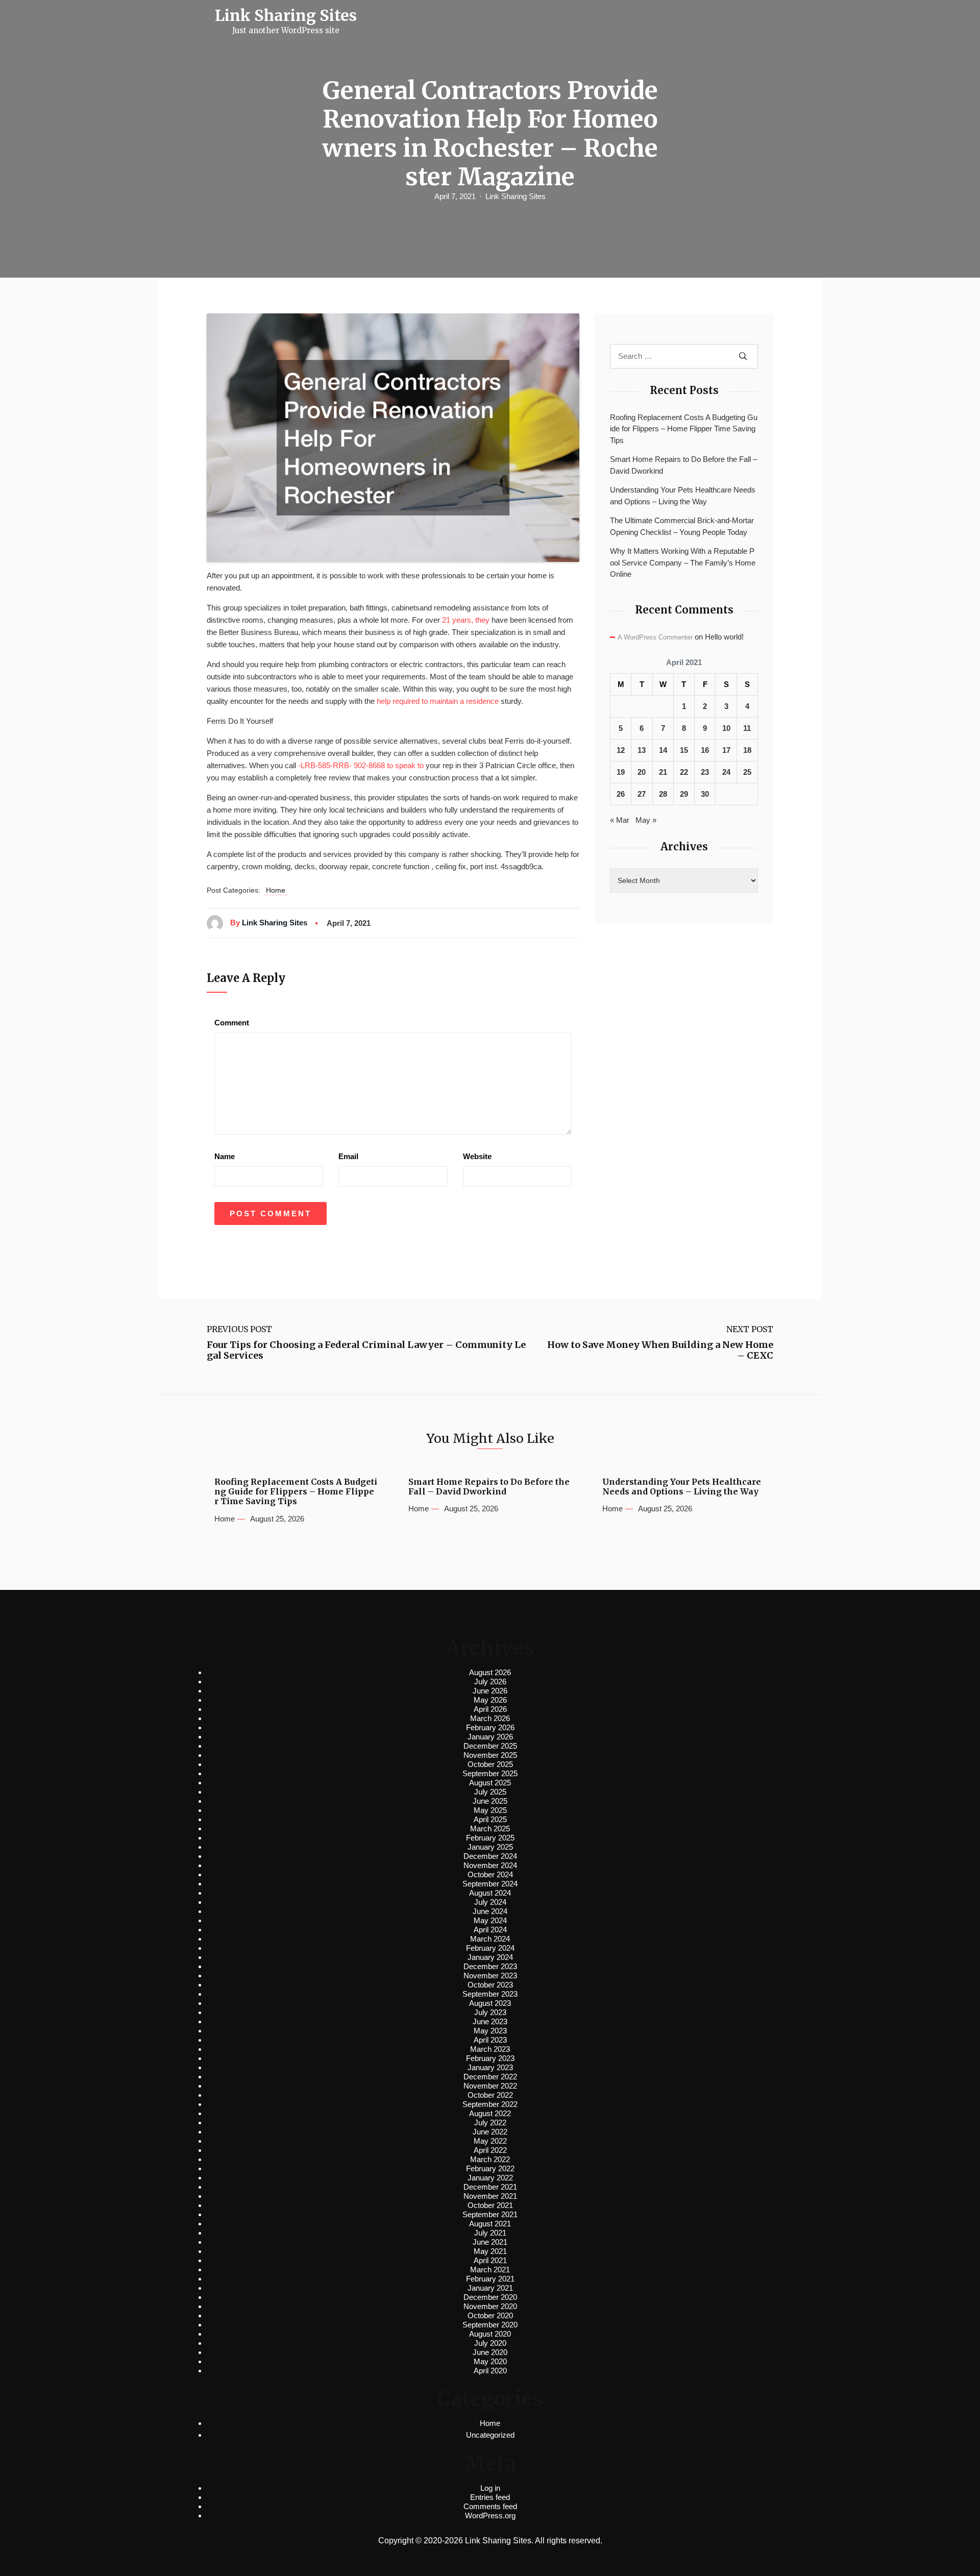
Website (477, 1156)
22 (684, 772)
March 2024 (490, 1939)
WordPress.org (490, 2516)
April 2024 (490, 1930)
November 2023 (490, 1976)
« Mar (620, 820)
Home (276, 890)
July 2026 (490, 1682)
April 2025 (490, 1819)
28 (663, 794)
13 (642, 750)
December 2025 (490, 1746)
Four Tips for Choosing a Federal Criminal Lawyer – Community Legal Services (366, 1350)
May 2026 (490, 1700)
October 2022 (490, 2095)
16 (705, 750)
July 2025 (490, 1792)
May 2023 (490, 2031)
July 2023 (490, 2012)
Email (348, 1156)
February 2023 (490, 2058)
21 (663, 772)
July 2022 (490, 2123)
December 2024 (490, 1856)
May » (646, 820)
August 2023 (490, 2003)
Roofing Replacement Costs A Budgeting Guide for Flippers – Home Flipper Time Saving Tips (684, 429)
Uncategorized (490, 2435)
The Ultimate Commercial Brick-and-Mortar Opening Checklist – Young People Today (682, 526)
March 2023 (490, 2049)
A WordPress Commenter (655, 637)
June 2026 (490, 1691)
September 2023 (490, 1994)
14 (663, 750)
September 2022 (490, 2104)
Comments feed (490, 2506)
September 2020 (490, 2325)
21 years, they (466, 620)
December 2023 (490, 1966)
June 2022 (490, 2132)
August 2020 (490, 2334)
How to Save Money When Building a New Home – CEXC (660, 1350)
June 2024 (490, 1911)
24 (726, 772)
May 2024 (490, 1920)
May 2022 (490, 2141)
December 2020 (490, 2297)
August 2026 (490, 1672)
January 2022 (490, 2178)
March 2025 (490, 1829)
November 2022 (490, 2086)
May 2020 (490, 2361)
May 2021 (490, 2251)
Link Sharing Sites (516, 196)
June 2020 (490, 2352)
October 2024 (490, 1874)
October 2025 (490, 1764)
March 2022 (490, 2159)
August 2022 (490, 2113)
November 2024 (490, 1865)
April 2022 (490, 2150)
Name (225, 1156)
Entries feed (490, 2497)
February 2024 (490, 1948)
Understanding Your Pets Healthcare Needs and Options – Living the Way (683, 496)
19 (621, 772)
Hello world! (724, 637)
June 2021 (490, 2242)
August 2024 (490, 1893)
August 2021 (490, 2224)
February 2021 (490, 2279)
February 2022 (490, 2168)
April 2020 (490, 2371)
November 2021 (490, 2196)
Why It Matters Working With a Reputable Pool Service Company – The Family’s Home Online (683, 562)
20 (642, 772)
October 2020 (490, 2315)
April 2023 (490, 2040)
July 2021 (490, 2233)
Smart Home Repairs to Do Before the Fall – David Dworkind (683, 465)
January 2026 (490, 1737)
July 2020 (490, 2343)
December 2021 (490, 2187)
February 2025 (490, 1838)
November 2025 (490, 1755)
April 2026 (490, 1709)
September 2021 (490, 2214)
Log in (490, 2488)
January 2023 (490, 2067)
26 (621, 794)
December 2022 (490, 2077)
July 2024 (490, 1902)
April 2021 (490, 2260)
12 (621, 750)
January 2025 (490, 1847)
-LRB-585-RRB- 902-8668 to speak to (361, 765)
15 (684, 750)
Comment (232, 1023)
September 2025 (490, 1773)
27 (642, 794)
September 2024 (490, 1884)
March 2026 (490, 1718)
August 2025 (490, 1783)
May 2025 (490, 1810)
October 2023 (490, 1985)
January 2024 (490, 1957)
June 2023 (490, 2021)
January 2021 (490, 2288)
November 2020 (490, 2306)
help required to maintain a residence (438, 701)
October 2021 (490, 2205)
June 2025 (490, 1801)
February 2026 (490, 1727)
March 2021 (490, 2270)
